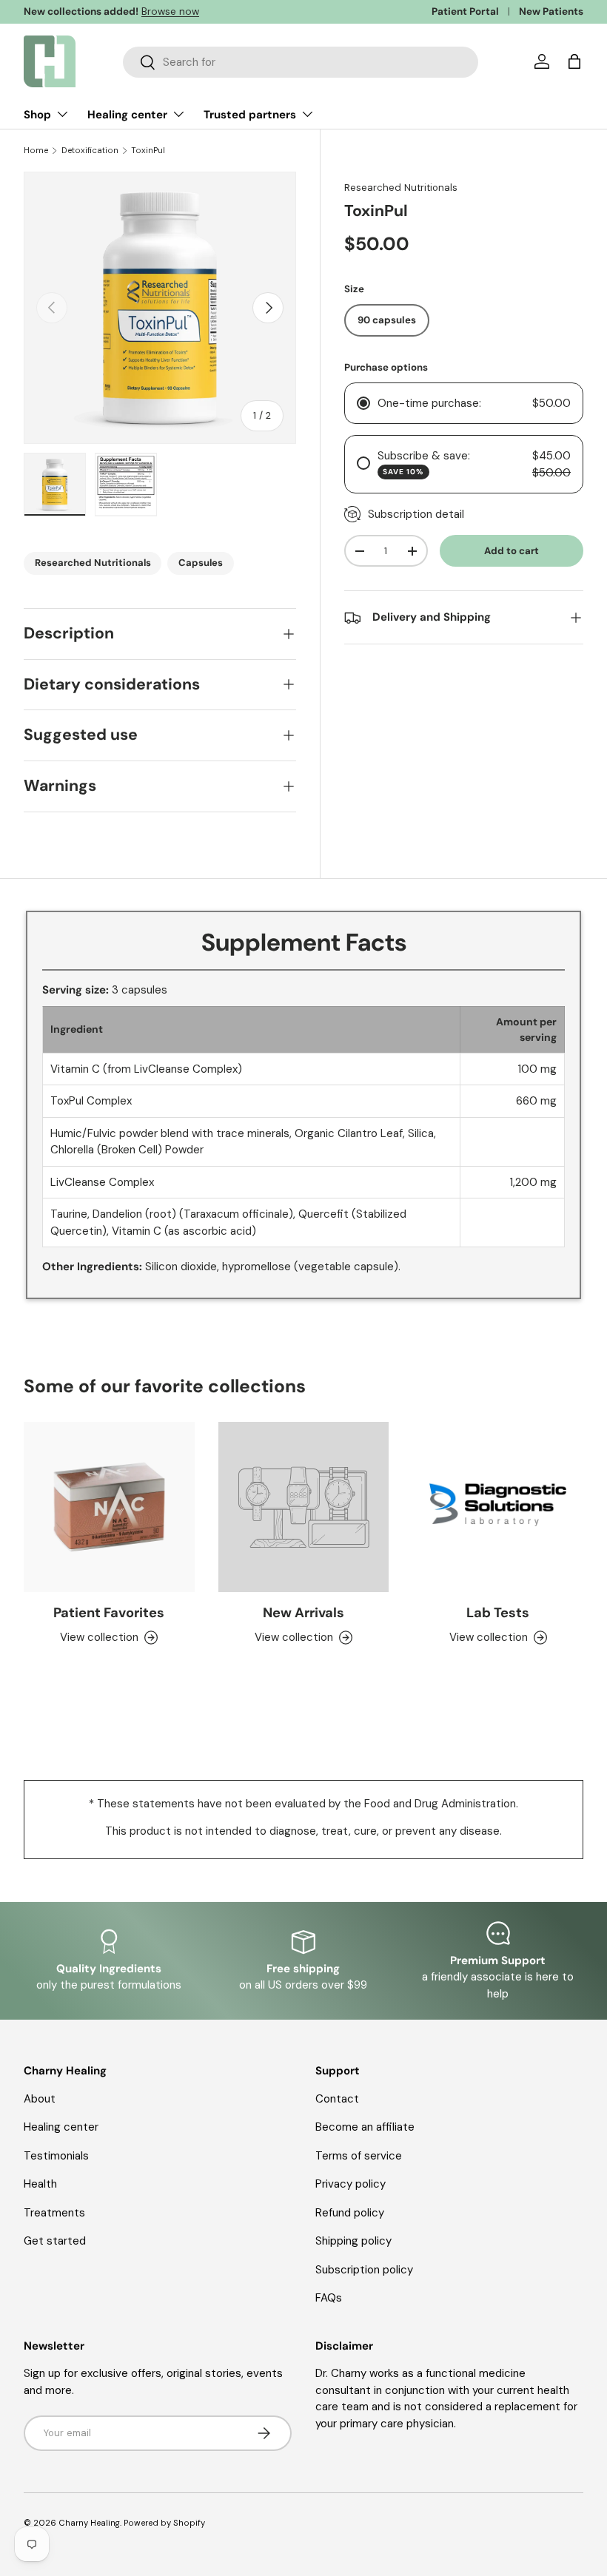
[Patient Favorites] (109, 1507)
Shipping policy (353, 2241)
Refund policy (350, 2213)
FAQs (329, 2298)
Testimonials (56, 2156)
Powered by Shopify (164, 2523)
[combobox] (301, 62)
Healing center (61, 2127)
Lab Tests (498, 1613)
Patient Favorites (109, 1613)
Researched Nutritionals (401, 188)
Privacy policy (351, 2184)
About (40, 2099)
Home (36, 151)
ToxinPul (148, 151)
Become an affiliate (365, 2127)
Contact (337, 2099)
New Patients (551, 11)
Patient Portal (465, 11)
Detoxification (90, 151)
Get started (55, 2241)
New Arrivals (303, 1613)
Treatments (54, 2213)
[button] (574, 61)
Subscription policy (364, 2270)
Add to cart (512, 551)
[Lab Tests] (498, 1507)
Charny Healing (89, 2523)
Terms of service (359, 2156)
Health (40, 2184)
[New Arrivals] (304, 1507)
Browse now (170, 11)
